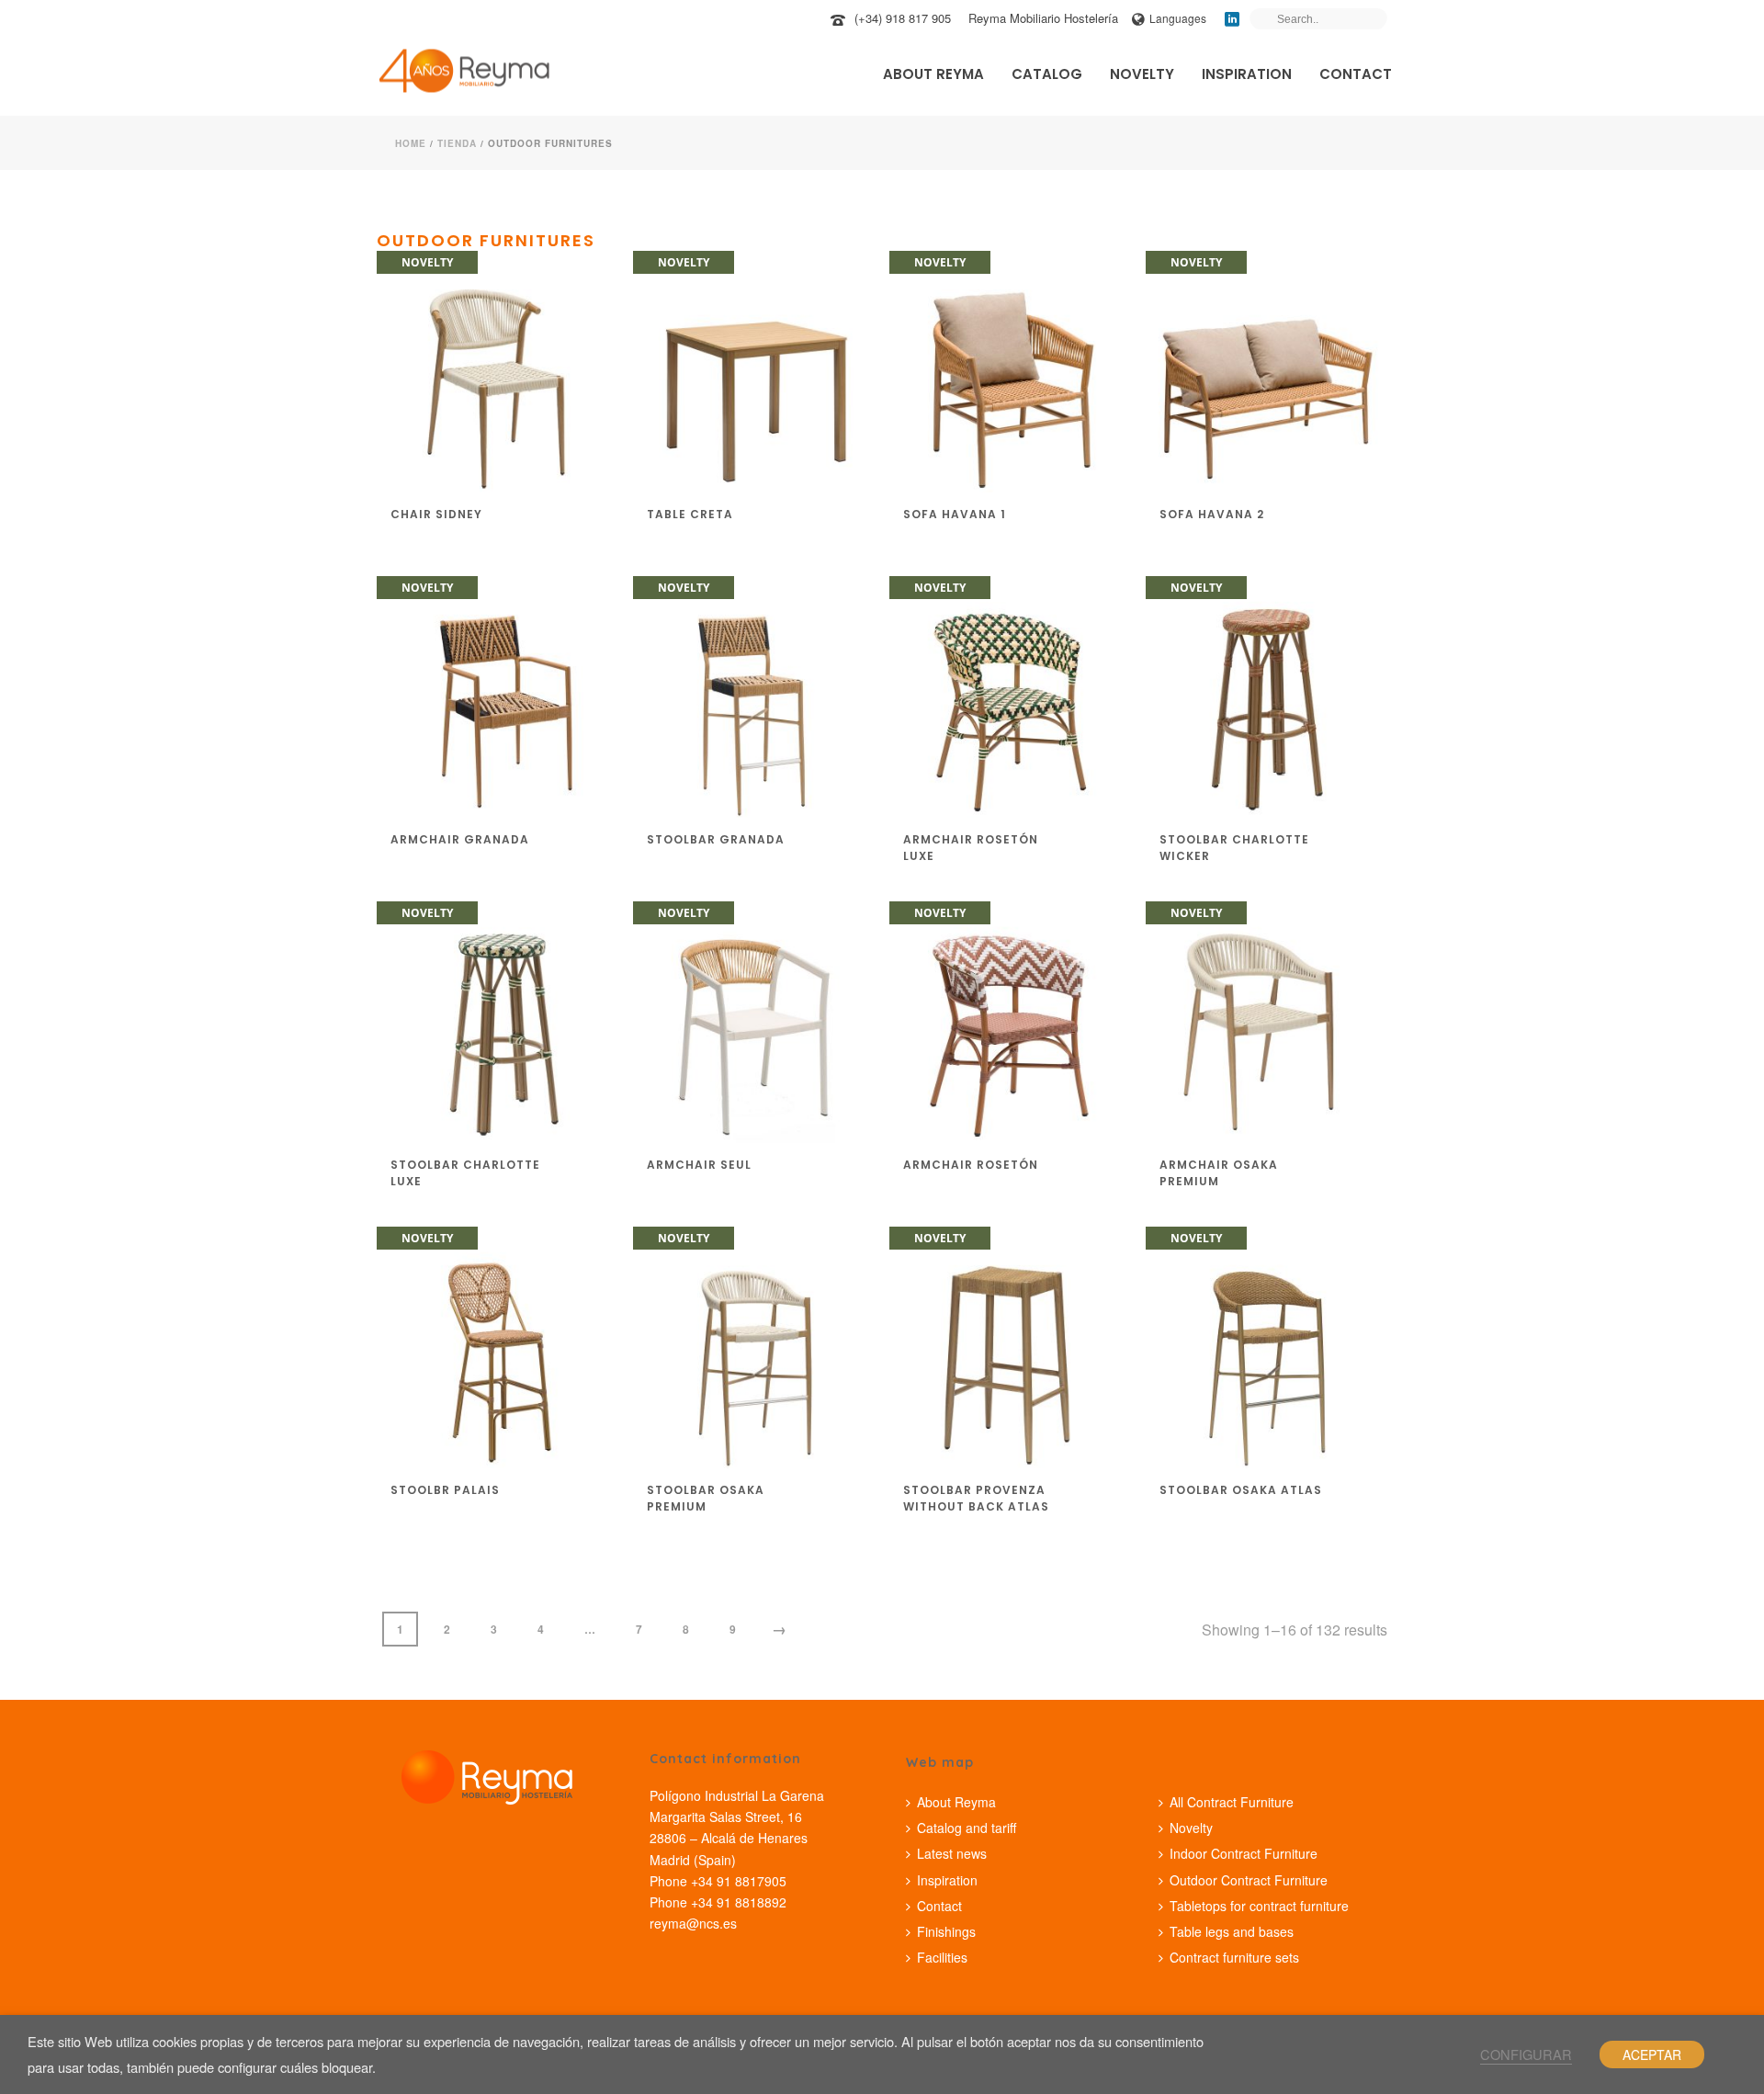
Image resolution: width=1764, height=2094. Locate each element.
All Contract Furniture (1232, 1802)
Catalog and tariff (967, 1828)
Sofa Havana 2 (1212, 514)
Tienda (457, 143)
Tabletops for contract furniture (1259, 1906)
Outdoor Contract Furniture (1249, 1880)
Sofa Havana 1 (955, 514)
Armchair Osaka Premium (1219, 1173)
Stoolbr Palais (445, 1490)
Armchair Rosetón (971, 1165)
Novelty (1142, 74)
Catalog (1047, 74)
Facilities (942, 1957)
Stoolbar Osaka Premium (706, 1498)
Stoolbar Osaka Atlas (1241, 1490)
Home (411, 143)
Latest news (952, 1853)
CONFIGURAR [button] (1526, 2054)
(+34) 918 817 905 (903, 18)
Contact (1356, 74)
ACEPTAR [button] (1652, 2054)
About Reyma (933, 74)
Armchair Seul (699, 1165)
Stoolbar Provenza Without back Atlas (976, 1498)
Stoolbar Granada (716, 839)
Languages (1178, 18)
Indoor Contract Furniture (1244, 1853)
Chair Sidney (436, 514)
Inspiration (1247, 74)
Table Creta (690, 514)
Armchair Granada (460, 839)
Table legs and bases (1232, 1931)
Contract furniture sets (1234, 1957)
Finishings (946, 1931)
